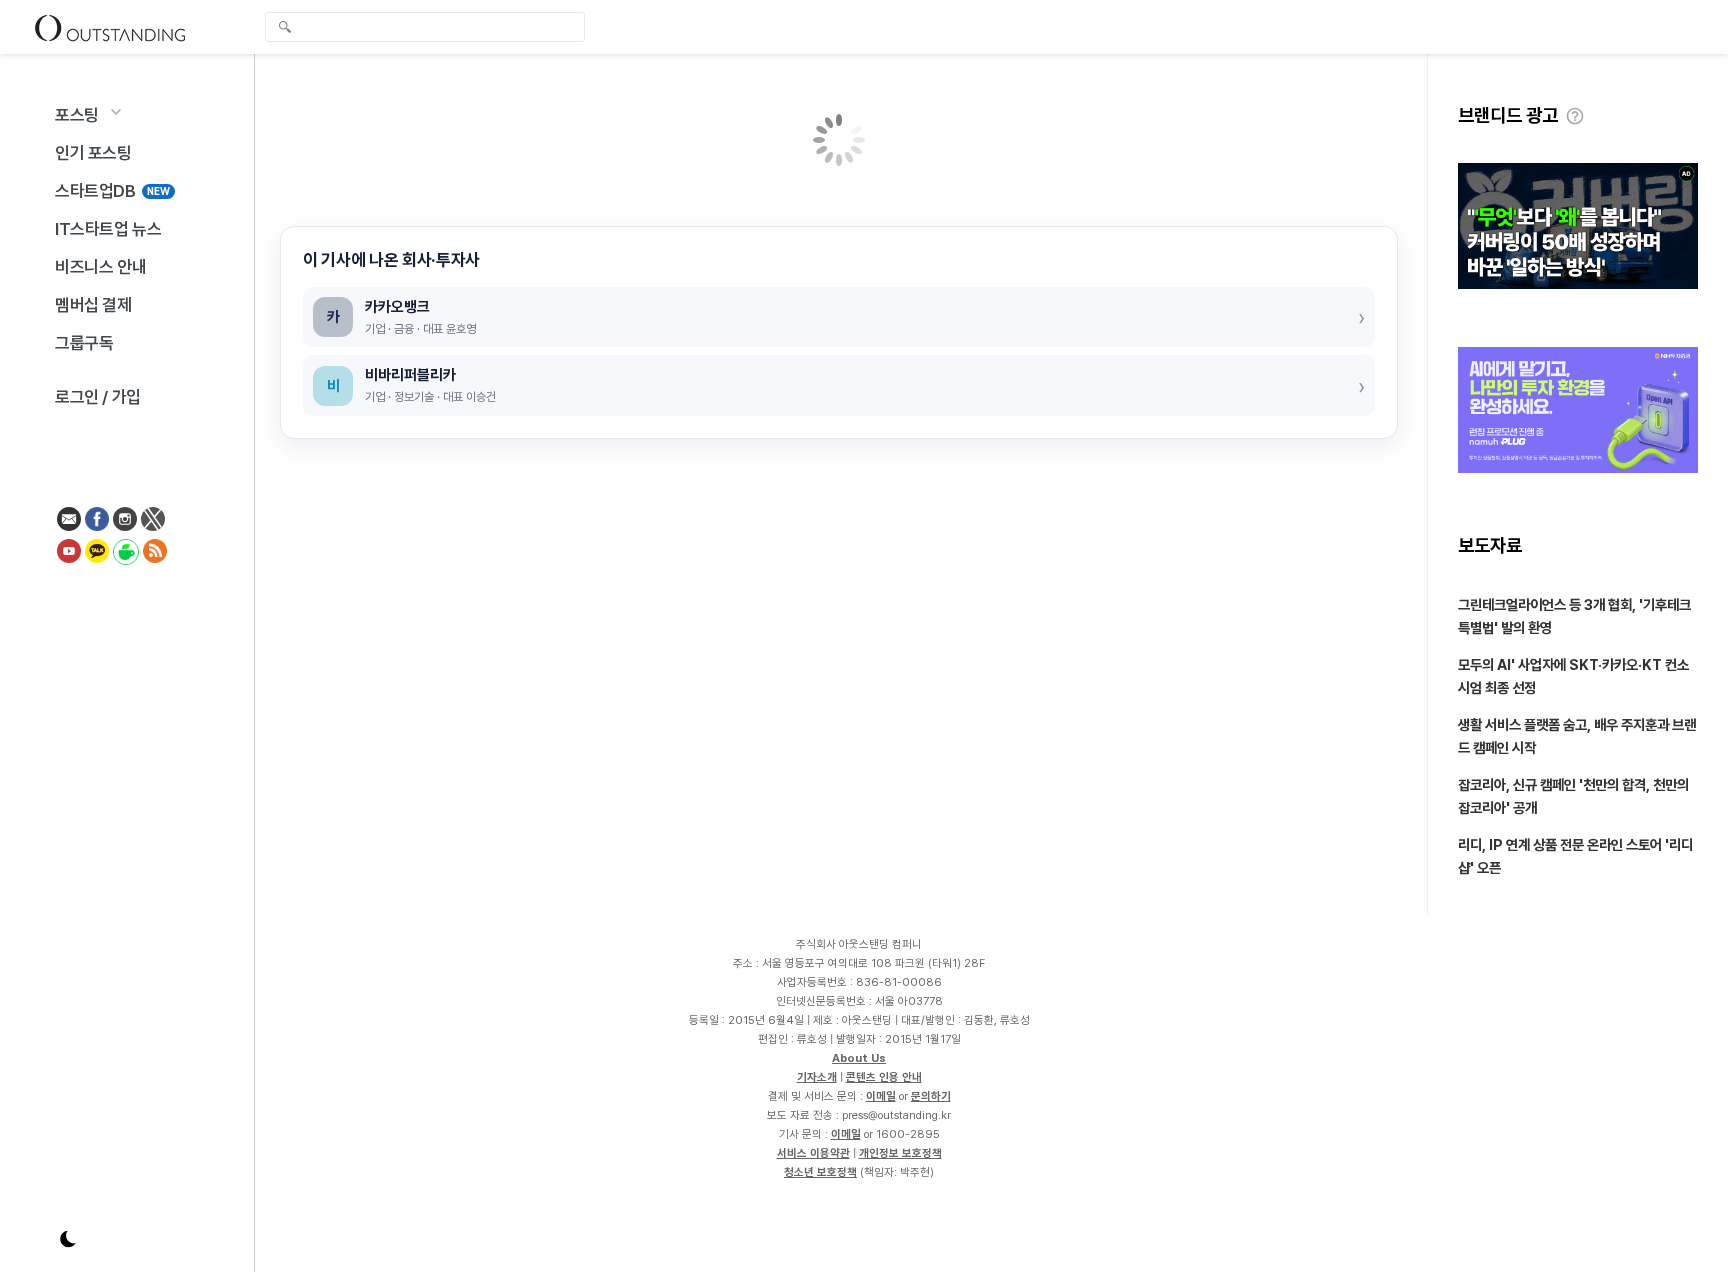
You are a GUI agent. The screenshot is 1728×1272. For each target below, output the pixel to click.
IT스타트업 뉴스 (108, 229)
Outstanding (110, 27)
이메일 (881, 1096)
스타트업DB (112, 191)
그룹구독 (84, 343)
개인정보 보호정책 (900, 1153)
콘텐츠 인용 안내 (884, 1077)
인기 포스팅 (93, 153)
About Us (859, 1058)
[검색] (430, 27)
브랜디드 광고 (1508, 115)
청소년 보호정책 (820, 1172)
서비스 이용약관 (813, 1153)
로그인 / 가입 (98, 397)
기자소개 (817, 1077)
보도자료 (1490, 545)
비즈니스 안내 (100, 267)
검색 (285, 29)
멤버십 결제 (93, 305)
